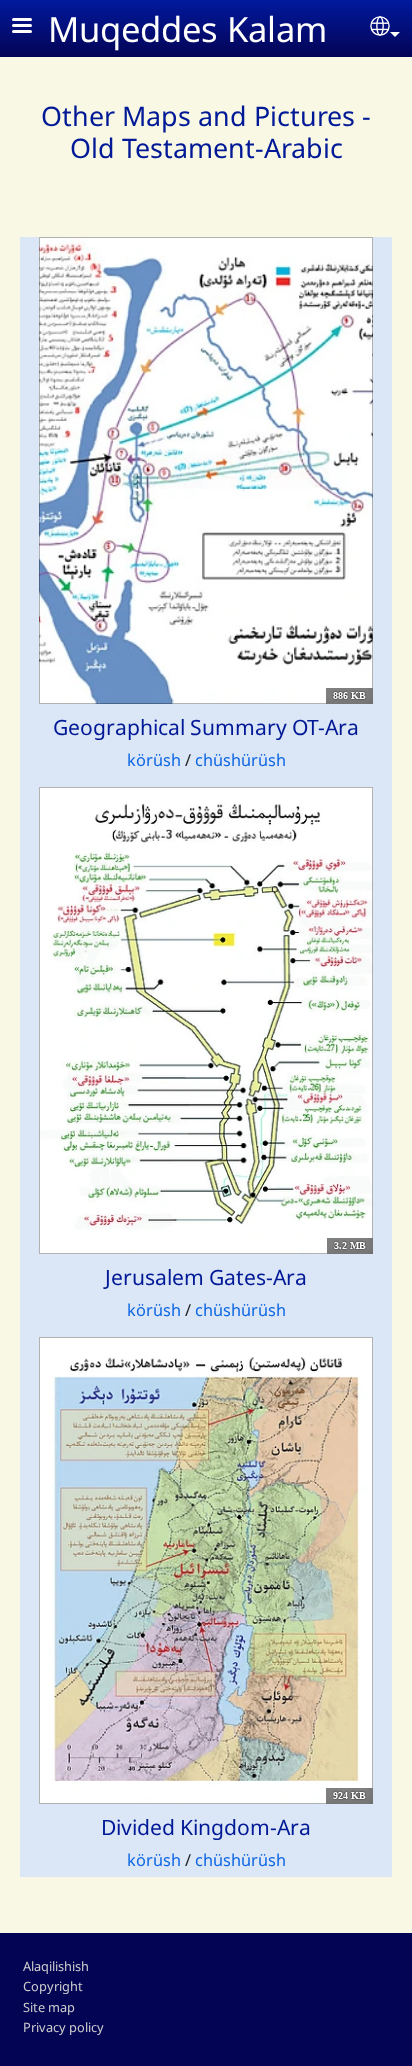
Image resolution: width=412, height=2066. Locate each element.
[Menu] (34, 27)
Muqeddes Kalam (187, 28)
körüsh (156, 760)
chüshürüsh (240, 760)
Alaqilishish (56, 1966)
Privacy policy (63, 2027)
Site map (49, 2007)
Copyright (53, 1986)
